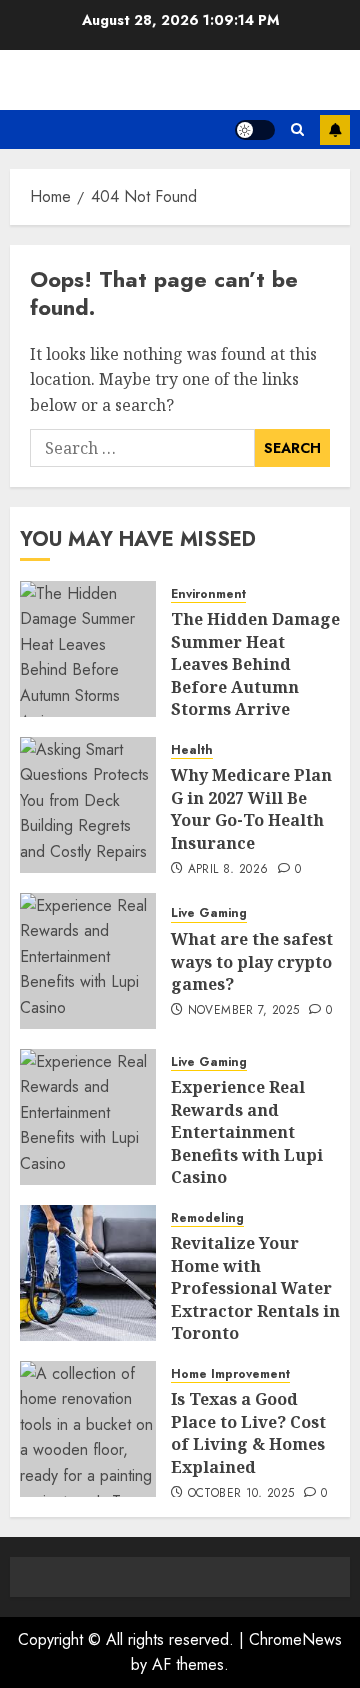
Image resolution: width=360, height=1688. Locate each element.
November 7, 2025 (244, 1011)
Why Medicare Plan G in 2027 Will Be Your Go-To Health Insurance (251, 808)
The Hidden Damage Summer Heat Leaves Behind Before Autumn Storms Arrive (255, 664)
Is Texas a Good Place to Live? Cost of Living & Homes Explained (248, 1432)
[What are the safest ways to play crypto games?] (88, 961)
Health (192, 750)
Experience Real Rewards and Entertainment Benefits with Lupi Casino (247, 1132)
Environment (208, 594)
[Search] (297, 129)
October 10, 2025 (241, 1494)
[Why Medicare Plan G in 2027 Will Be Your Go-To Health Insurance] (88, 805)
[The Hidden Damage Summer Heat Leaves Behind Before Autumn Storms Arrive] (88, 649)
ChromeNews (295, 1639)
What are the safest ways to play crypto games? (252, 961)
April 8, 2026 (228, 870)
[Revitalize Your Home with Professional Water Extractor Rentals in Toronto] (88, 1273)
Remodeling (207, 1218)
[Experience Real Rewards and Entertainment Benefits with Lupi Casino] (88, 1117)
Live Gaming (209, 913)
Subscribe (335, 130)
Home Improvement (230, 1374)
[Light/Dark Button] (255, 130)
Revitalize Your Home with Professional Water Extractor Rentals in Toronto (255, 1288)
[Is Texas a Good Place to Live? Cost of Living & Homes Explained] (88, 1429)
